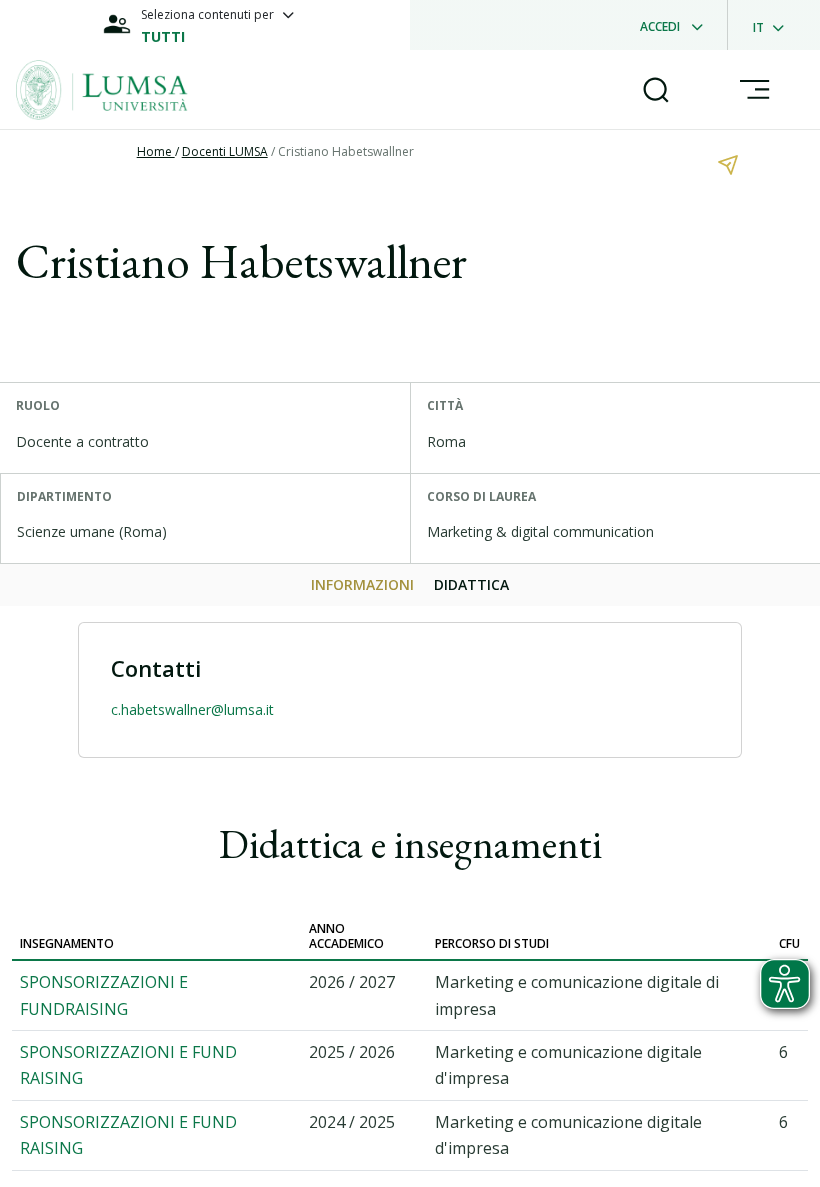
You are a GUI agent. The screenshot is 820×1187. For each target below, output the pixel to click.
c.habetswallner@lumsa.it (192, 709)
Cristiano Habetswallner (346, 151)
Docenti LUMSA (225, 151)
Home (156, 151)
